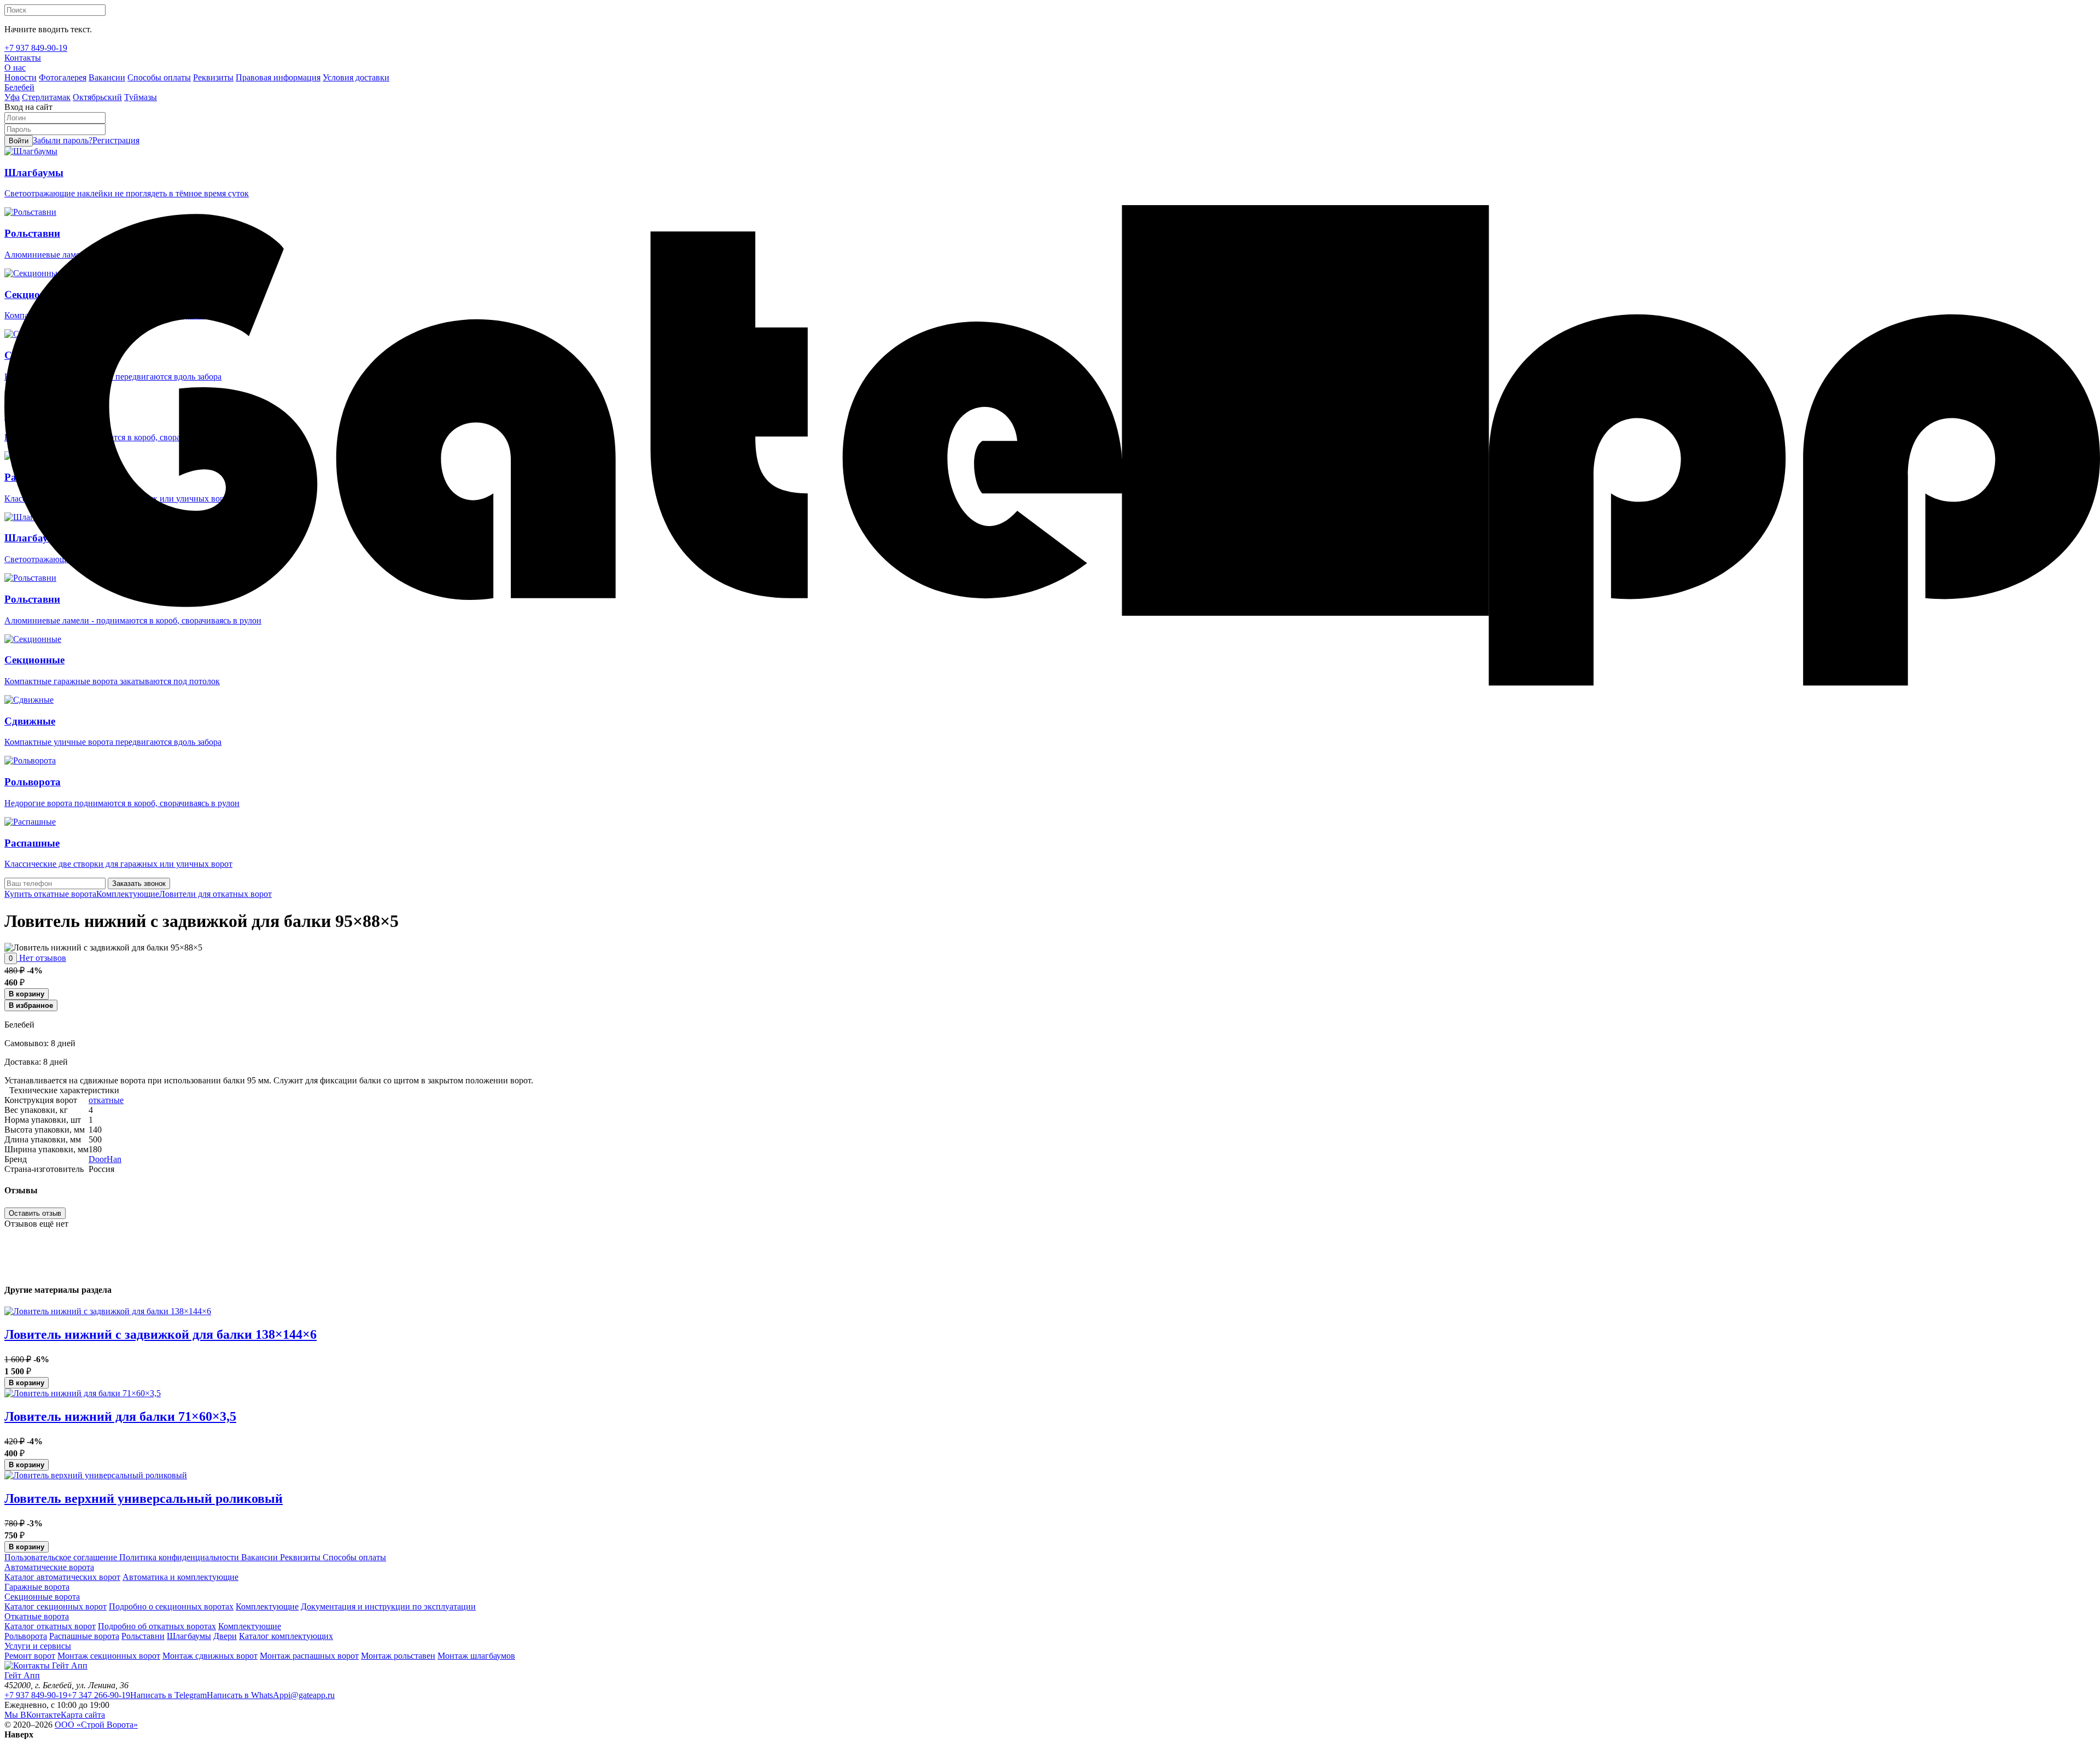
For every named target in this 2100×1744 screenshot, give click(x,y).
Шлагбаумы (189, 1636)
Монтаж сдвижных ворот (210, 1656)
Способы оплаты (353, 1557)
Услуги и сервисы (38, 1646)
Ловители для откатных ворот (215, 894)
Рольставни (143, 1636)
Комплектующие (128, 894)
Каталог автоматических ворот (62, 1577)
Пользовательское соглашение (61, 1557)
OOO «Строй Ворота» (96, 1725)
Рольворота (26, 1636)
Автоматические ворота (49, 1567)
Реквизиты (299, 1557)
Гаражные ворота (37, 1587)
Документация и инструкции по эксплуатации (388, 1606)
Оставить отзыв (35, 1213)
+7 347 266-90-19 (99, 1695)
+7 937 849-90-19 (36, 1695)
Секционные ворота (42, 1597)
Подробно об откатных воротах (157, 1626)
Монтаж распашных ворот (309, 1656)
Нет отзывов (42, 958)
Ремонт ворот (30, 1656)
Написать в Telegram (168, 1695)
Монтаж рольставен (398, 1656)
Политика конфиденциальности (178, 1557)
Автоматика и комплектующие (180, 1577)
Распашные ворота (84, 1636)
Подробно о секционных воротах (171, 1606)
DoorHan (105, 1159)
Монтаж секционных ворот (109, 1656)
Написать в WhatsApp (247, 1695)
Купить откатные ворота (50, 894)
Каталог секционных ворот (56, 1606)
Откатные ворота (37, 1616)
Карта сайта (83, 1715)
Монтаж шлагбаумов (476, 1656)
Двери (225, 1636)
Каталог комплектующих (286, 1636)
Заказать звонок (139, 883)
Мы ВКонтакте (33, 1715)
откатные (106, 1100)
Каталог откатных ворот (50, 1626)
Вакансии (258, 1557)
